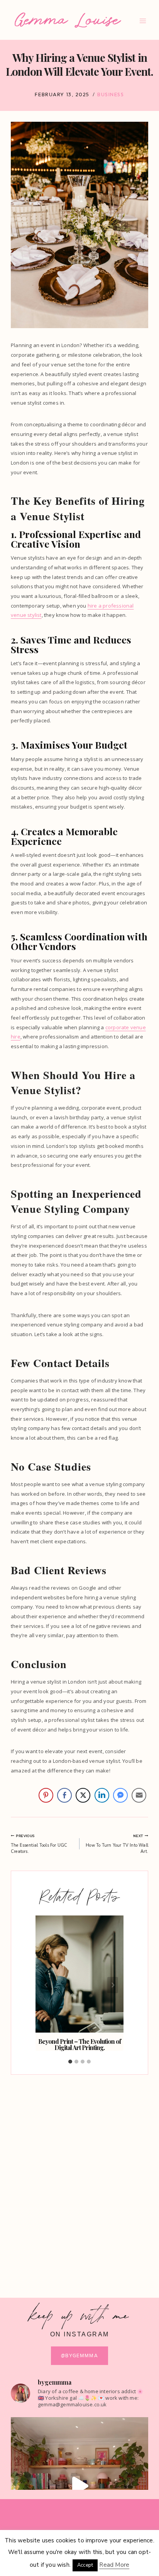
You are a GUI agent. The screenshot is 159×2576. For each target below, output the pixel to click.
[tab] (70, 2062)
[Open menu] (143, 21)
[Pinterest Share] (46, 1795)
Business (111, 94)
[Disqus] (79, 2179)
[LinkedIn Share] (102, 1795)
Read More (114, 2565)
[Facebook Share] (64, 1795)
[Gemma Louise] (68, 20)
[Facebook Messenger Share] (120, 1795)
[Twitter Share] (83, 1795)
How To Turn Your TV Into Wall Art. (117, 1844)
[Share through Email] (139, 1795)
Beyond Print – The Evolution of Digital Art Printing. (79, 2044)
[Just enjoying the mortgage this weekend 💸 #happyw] (79, 2486)
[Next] (113, 1985)
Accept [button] (85, 2565)
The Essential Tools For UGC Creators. (39, 1844)
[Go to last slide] (46, 1985)
